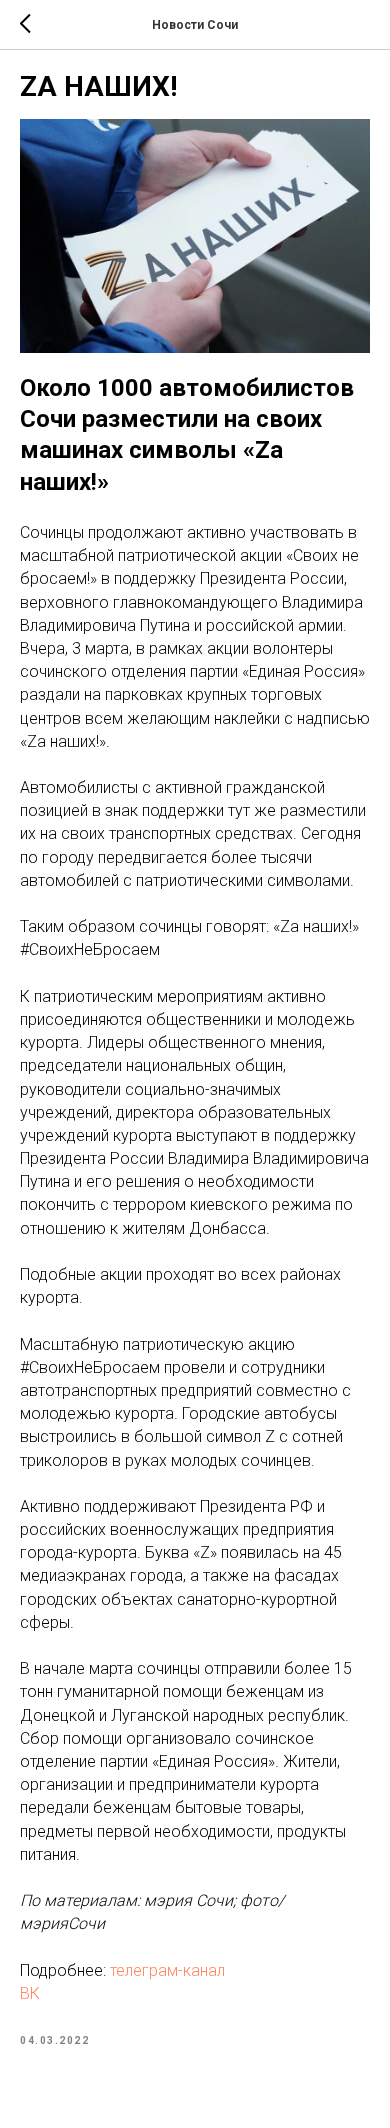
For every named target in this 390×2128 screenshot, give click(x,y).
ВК (30, 1993)
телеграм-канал (167, 1970)
